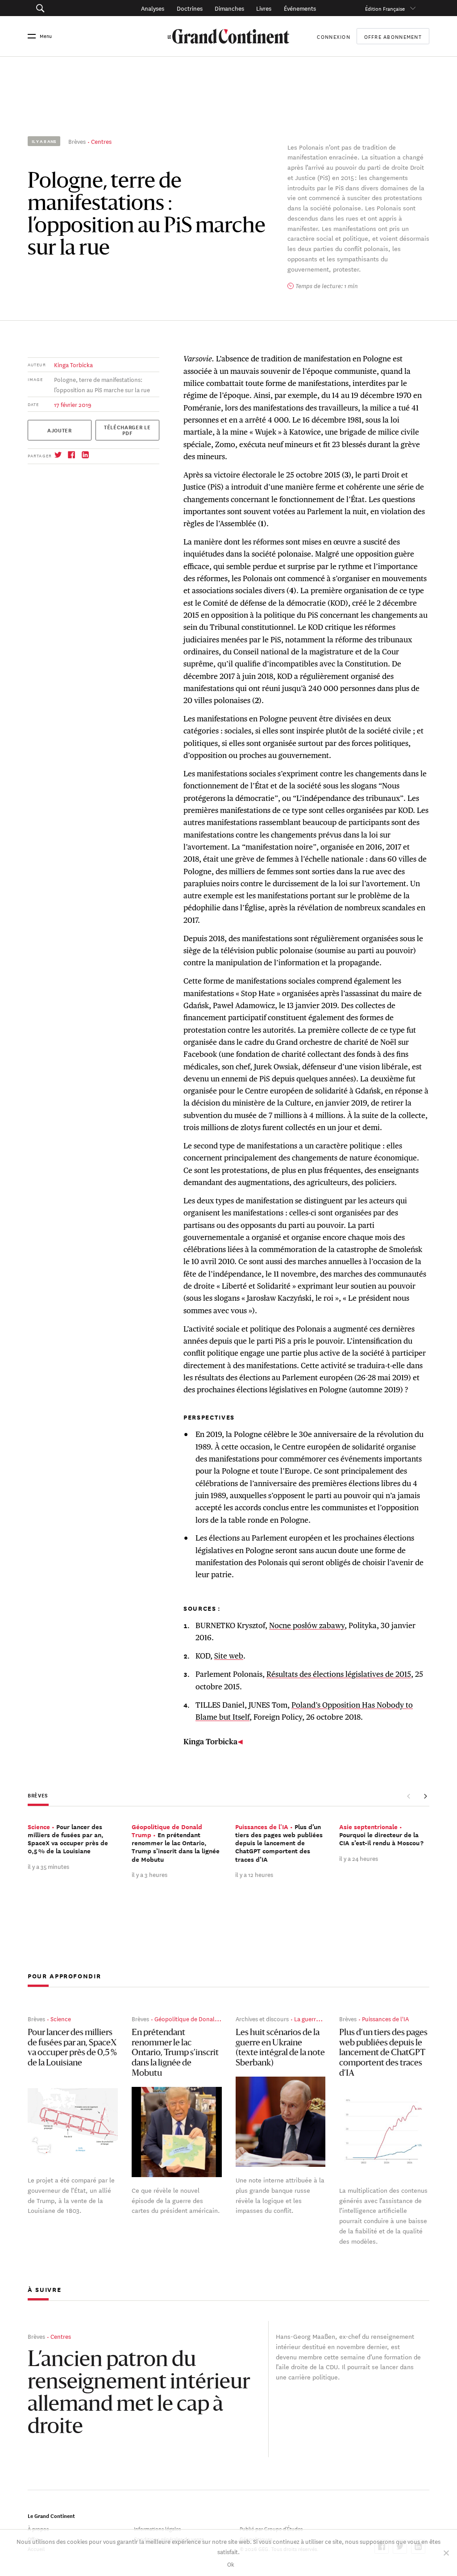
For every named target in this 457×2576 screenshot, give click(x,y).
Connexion (333, 36)
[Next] (425, 1797)
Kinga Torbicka (73, 364)
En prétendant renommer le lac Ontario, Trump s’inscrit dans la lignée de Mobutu (175, 2053)
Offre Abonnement (393, 36)
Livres (264, 8)
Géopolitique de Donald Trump (196, 2018)
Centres (101, 141)
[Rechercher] (68, 8)
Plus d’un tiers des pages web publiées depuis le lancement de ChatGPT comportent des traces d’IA (383, 2053)
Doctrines (190, 8)
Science (61, 2018)
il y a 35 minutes (48, 1866)
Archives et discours (262, 2018)
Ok (231, 2564)
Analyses (153, 8)
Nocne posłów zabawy (307, 1625)
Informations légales (157, 2528)
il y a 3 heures (150, 1874)
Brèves (77, 141)
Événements (300, 8)
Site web (229, 1656)
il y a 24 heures (359, 1858)
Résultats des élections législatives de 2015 (339, 1674)
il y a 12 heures (254, 1874)
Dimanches (229, 8)
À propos (38, 2528)
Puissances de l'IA (385, 2018)
